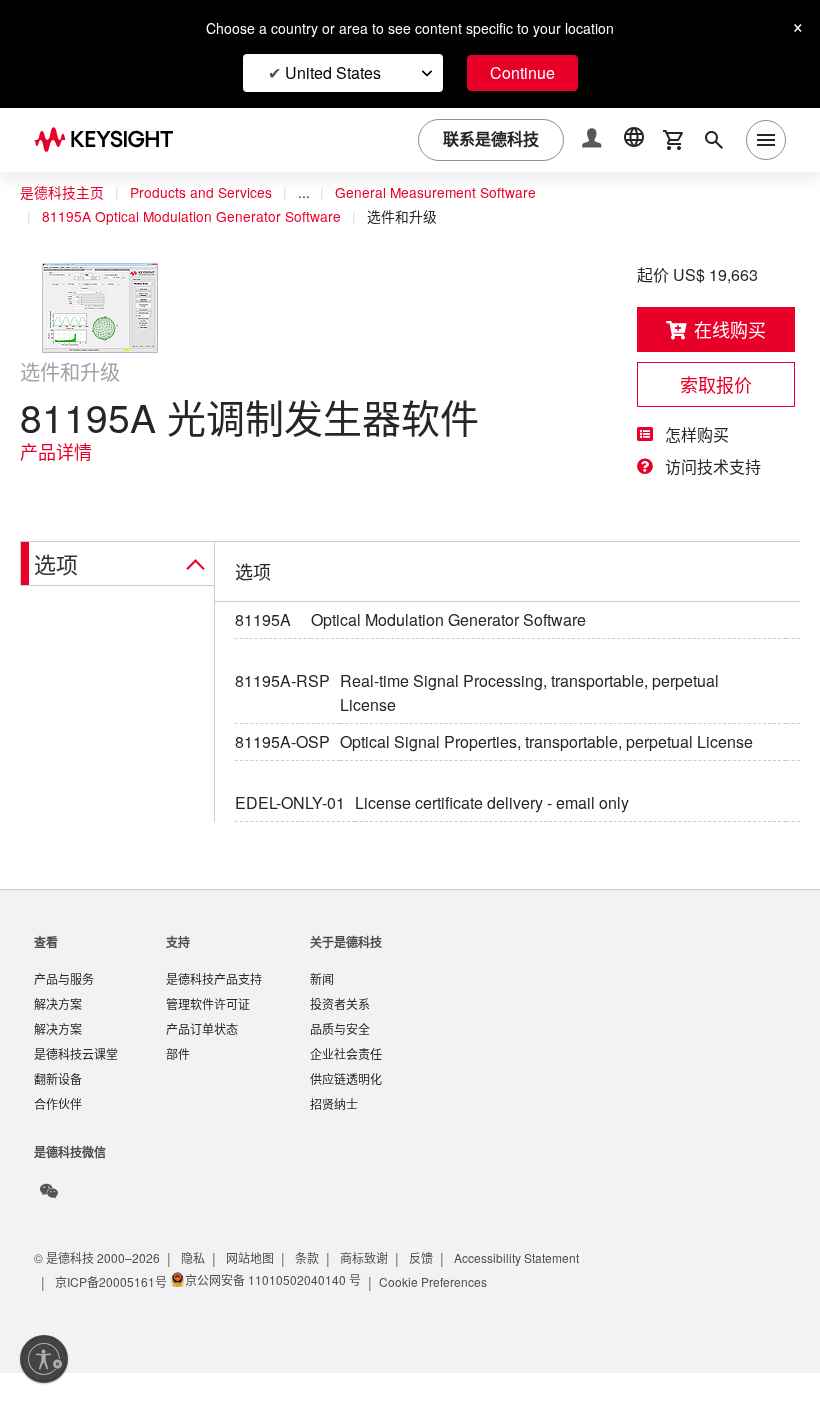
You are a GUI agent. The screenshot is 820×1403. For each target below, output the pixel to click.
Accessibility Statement (534, 1287)
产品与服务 (64, 1003)
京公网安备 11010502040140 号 (274, 1309)
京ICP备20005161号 (112, 1311)
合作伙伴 (58, 1133)
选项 (56, 563)
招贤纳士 (334, 1133)
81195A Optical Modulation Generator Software (198, 217)
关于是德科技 (346, 965)
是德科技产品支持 (214, 1003)
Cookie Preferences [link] (438, 1311)
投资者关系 (340, 1029)
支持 (178, 965)
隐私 (200, 1287)
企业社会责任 (346, 1081)
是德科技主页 (62, 193)
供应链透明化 (346, 1107)
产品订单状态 (202, 1055)
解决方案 (58, 1029)
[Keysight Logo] (111, 140)
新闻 (322, 1003)
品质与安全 (340, 1055)
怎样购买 (697, 435)
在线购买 (730, 329)
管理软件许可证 (208, 1029)
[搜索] (714, 140)
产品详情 (56, 452)
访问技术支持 (713, 467)
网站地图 (258, 1287)
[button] (594, 140)
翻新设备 (58, 1107)
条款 (316, 1287)
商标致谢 (374, 1287)
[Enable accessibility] (44, 1359)
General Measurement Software (448, 193)
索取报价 (716, 384)
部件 (178, 1081)
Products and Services (206, 193)
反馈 (432, 1287)
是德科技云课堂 (76, 1081)
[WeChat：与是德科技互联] (49, 1221)
